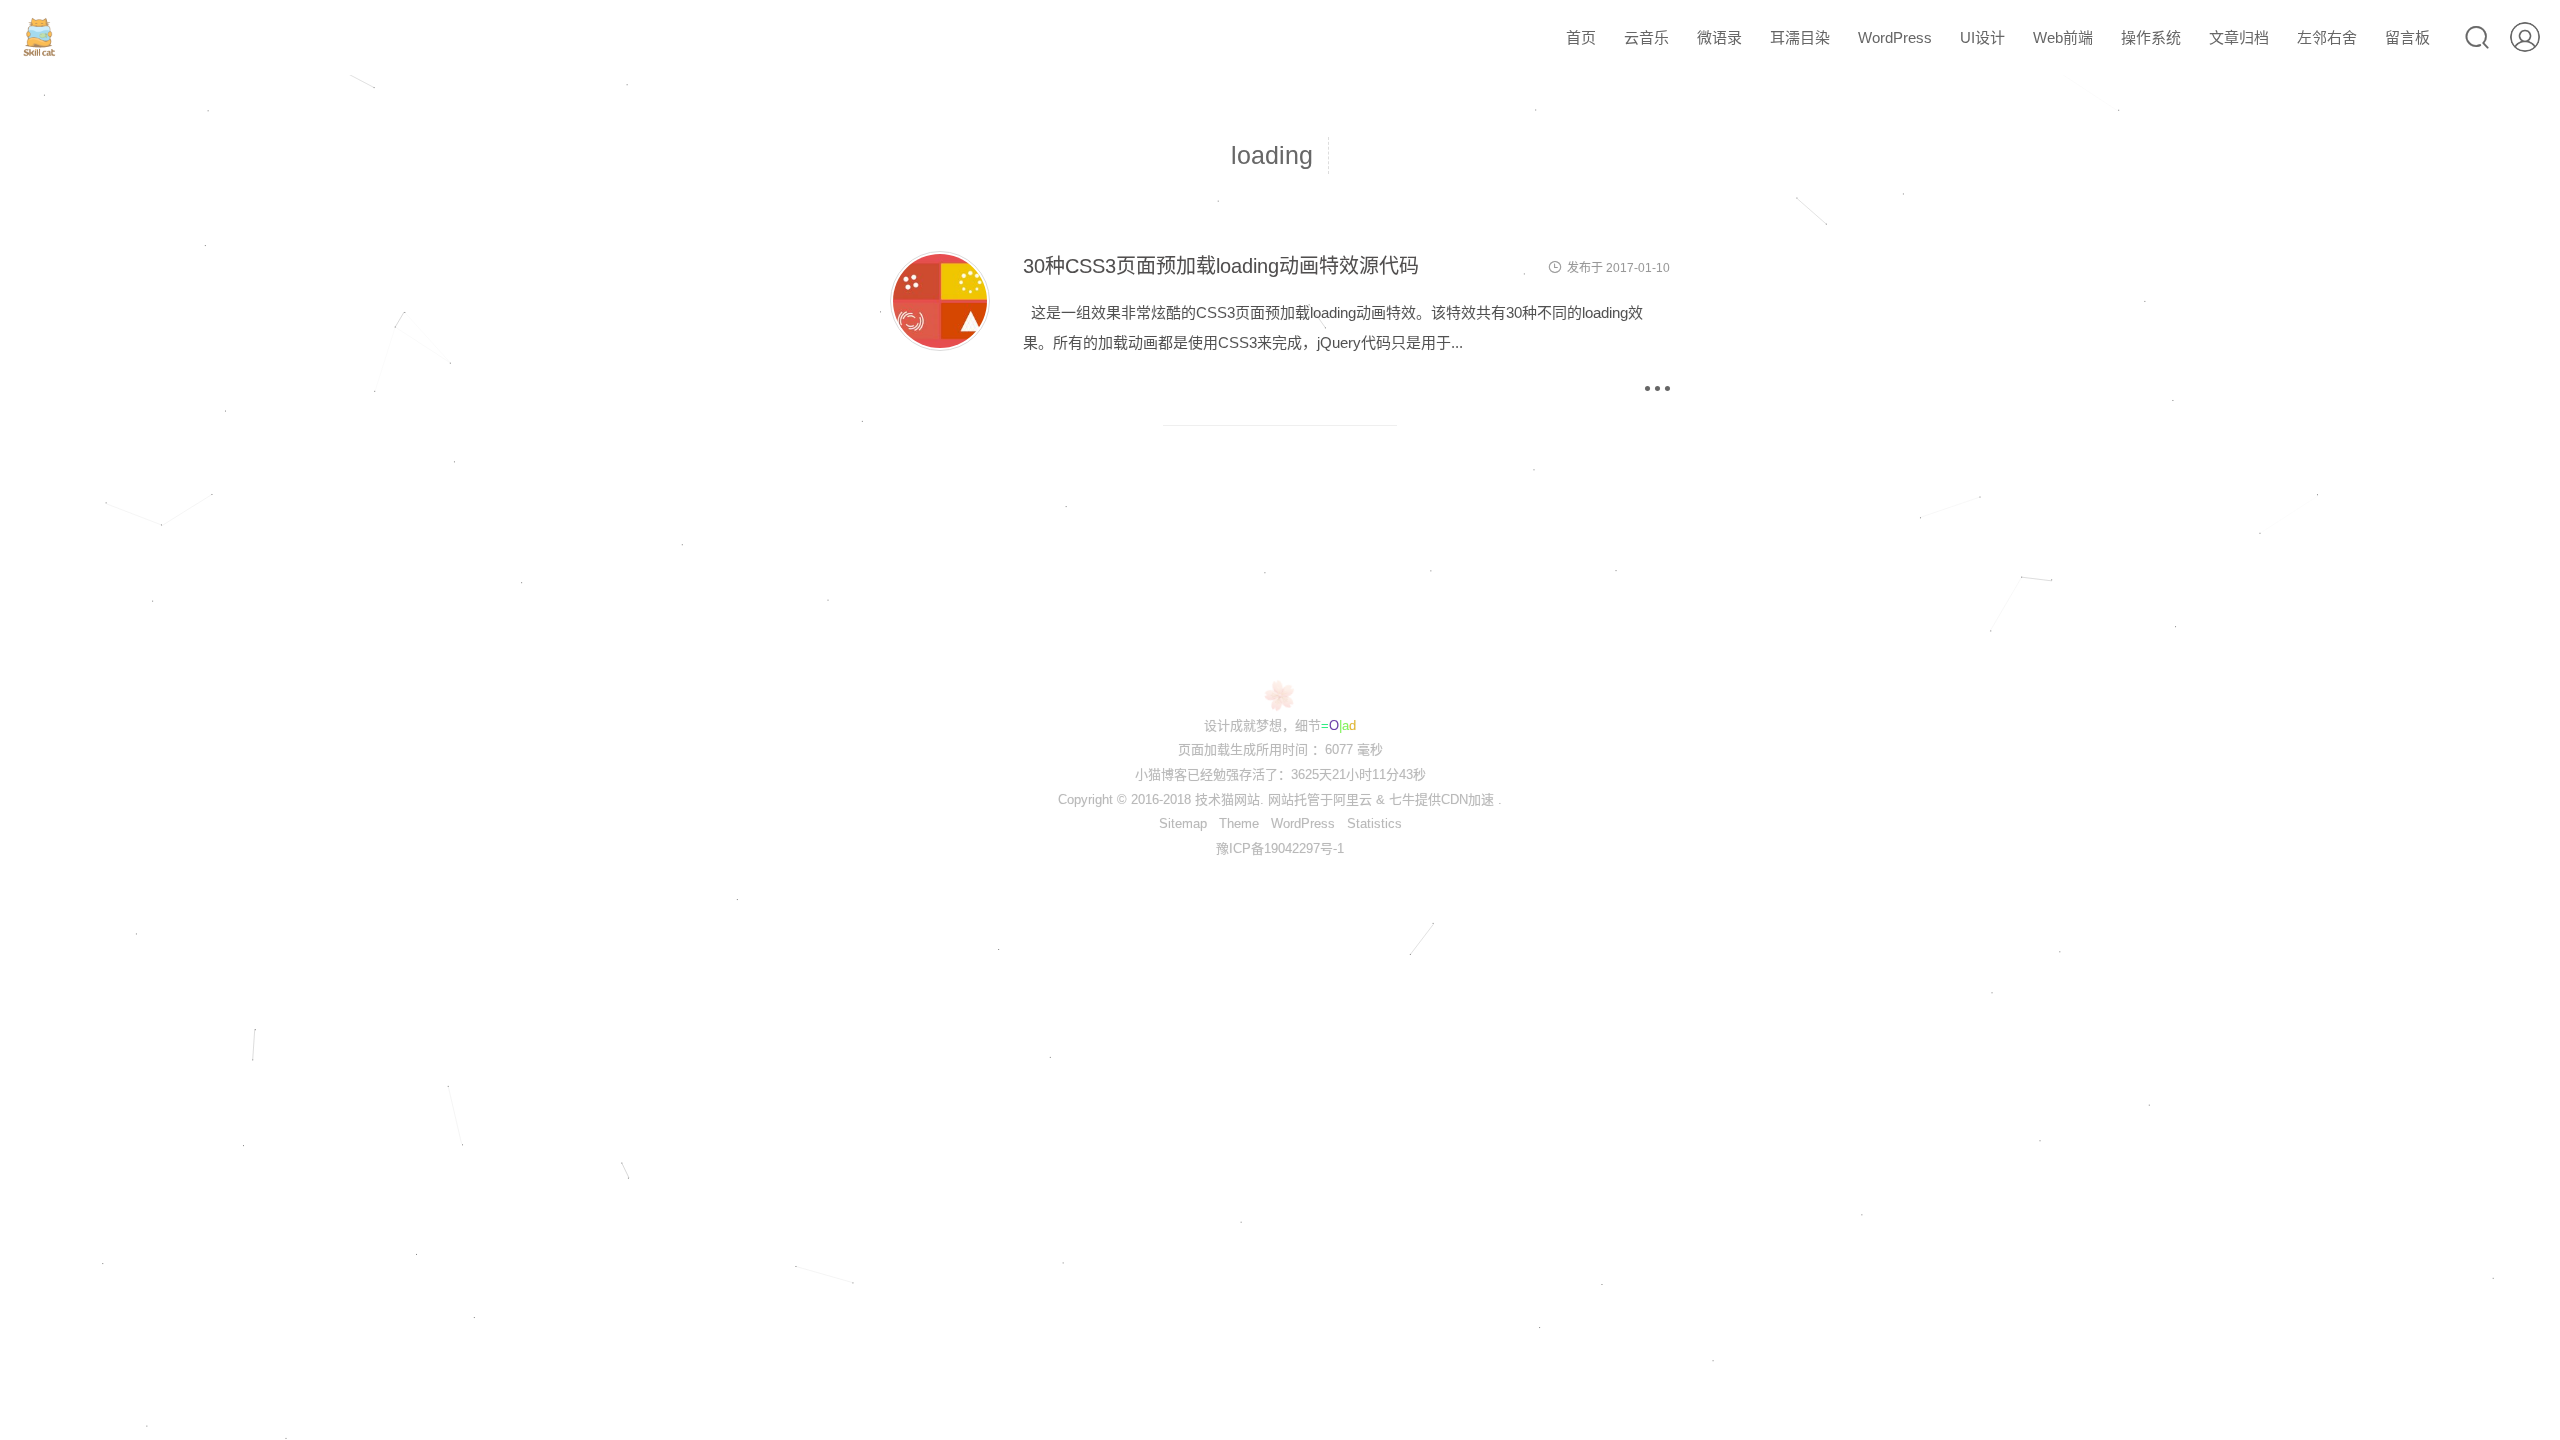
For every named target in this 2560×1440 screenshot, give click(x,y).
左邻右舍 (2327, 37)
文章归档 (2239, 37)
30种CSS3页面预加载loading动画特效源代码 (1221, 266)
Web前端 (2063, 37)
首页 (1581, 37)
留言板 (2407, 37)
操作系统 (2151, 37)
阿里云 (1352, 799)
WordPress (1895, 37)
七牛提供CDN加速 (1441, 799)
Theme (1239, 823)
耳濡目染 (1800, 37)
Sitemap (1183, 823)
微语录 (1719, 37)
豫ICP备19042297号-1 (1280, 848)
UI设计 (1982, 37)
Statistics (1374, 823)
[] (940, 345)
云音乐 (1646, 37)
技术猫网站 (1227, 799)
